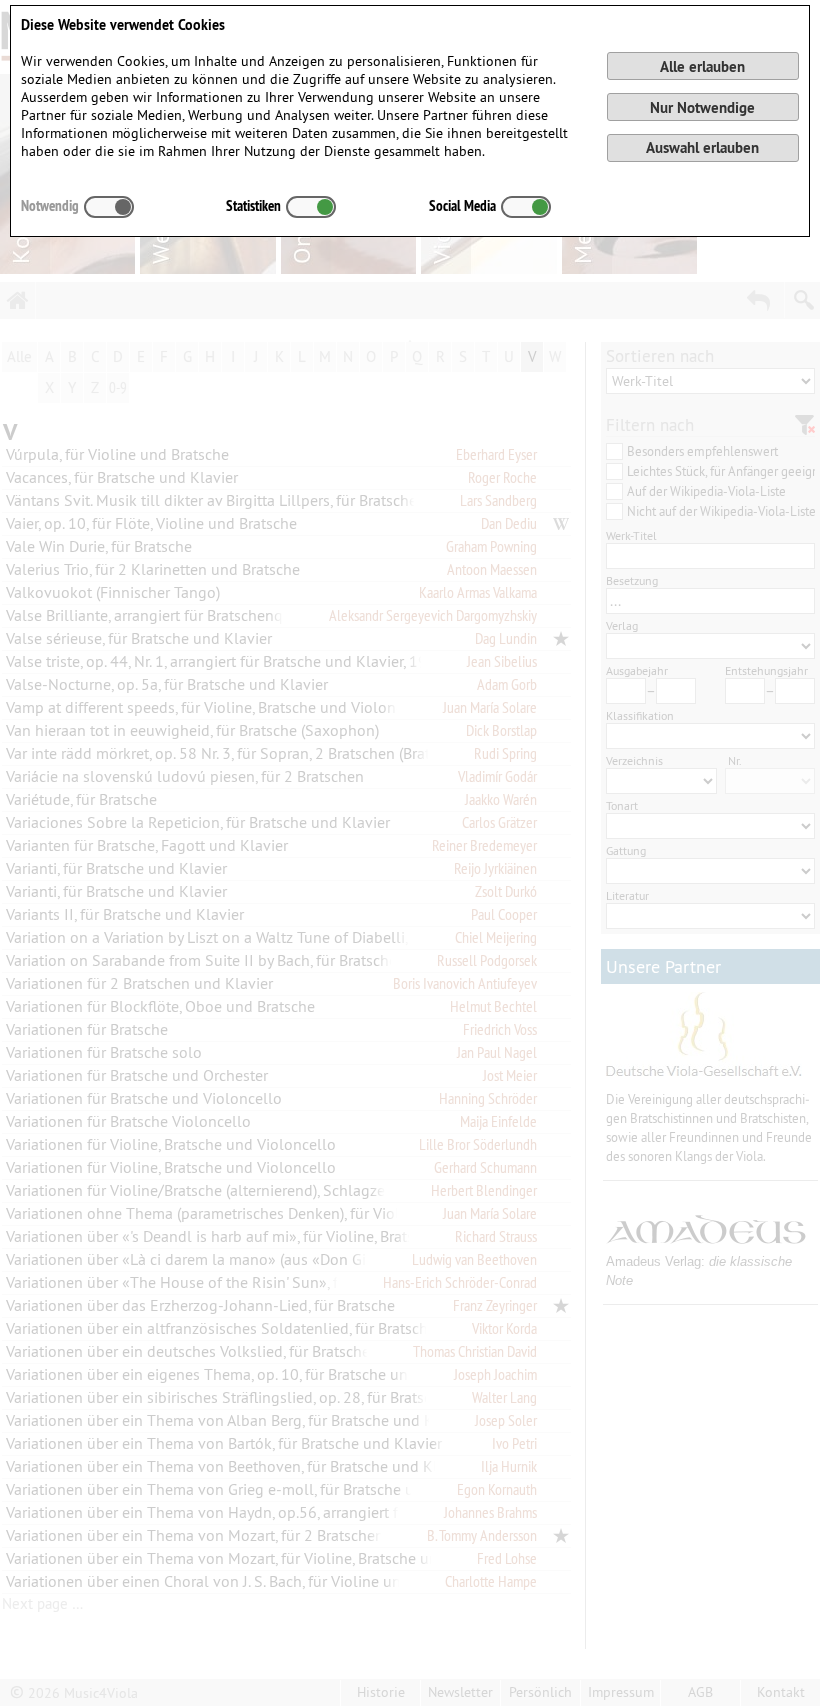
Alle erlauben (702, 66)
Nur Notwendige (702, 107)
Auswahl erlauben (702, 147)
